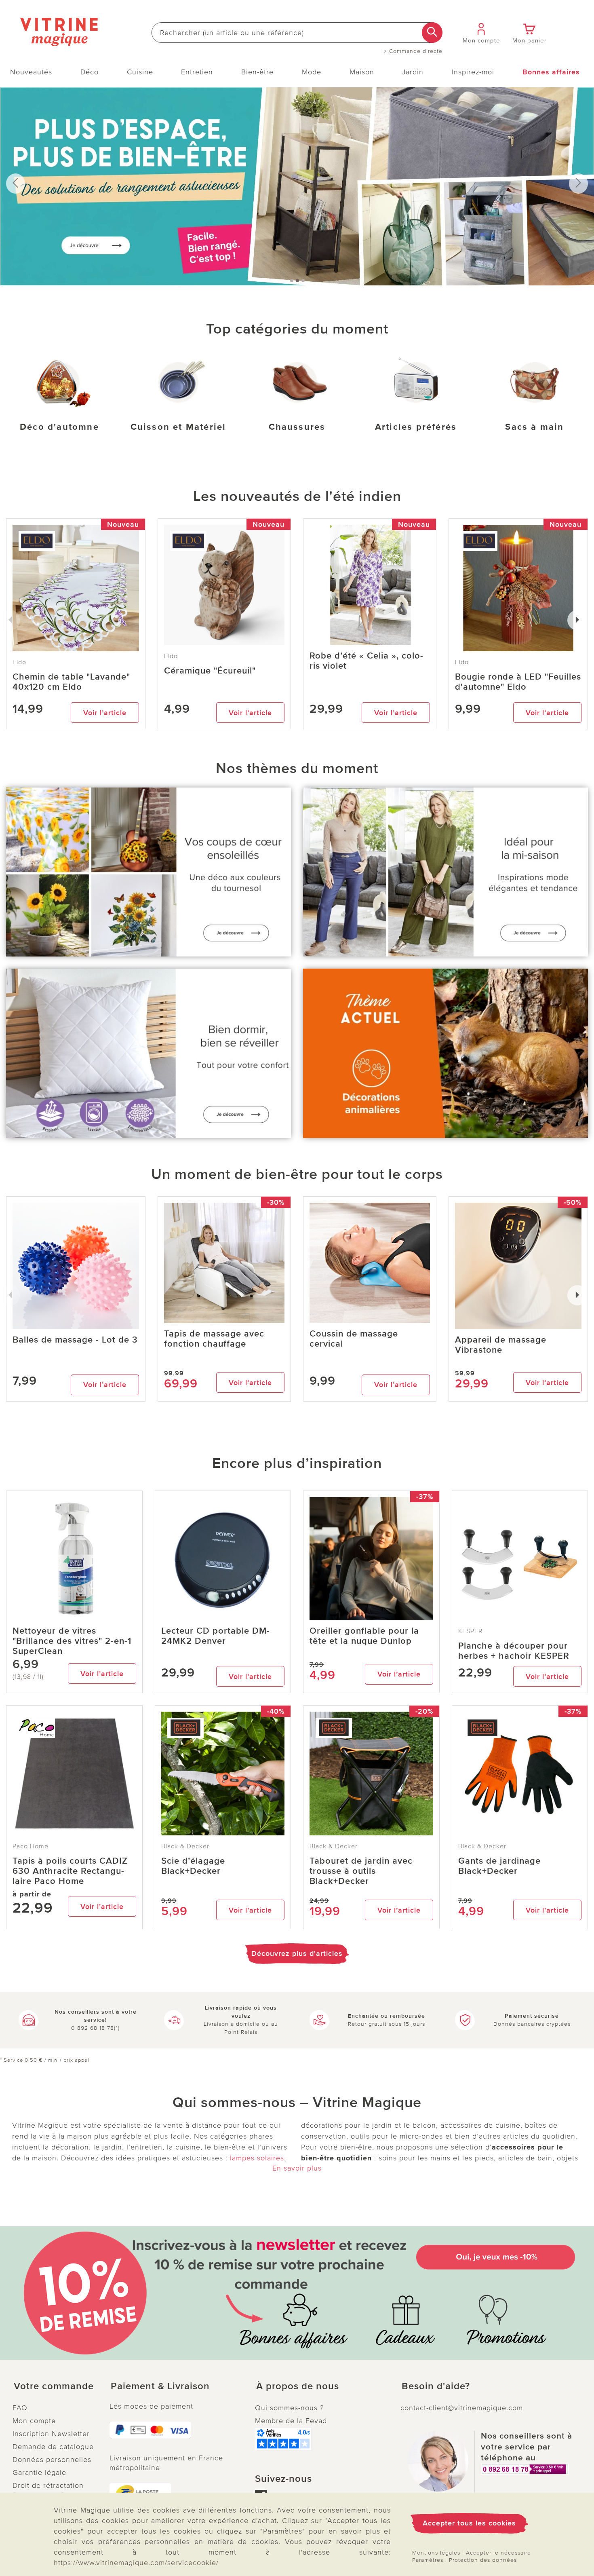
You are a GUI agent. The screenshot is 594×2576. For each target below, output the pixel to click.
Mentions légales (436, 2553)
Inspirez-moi (473, 72)
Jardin (413, 72)
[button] (55, 2386)
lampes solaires (257, 2158)
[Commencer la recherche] (432, 33)
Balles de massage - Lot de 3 (75, 1340)
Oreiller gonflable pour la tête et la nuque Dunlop (364, 1636)
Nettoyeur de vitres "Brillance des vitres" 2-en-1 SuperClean (72, 1641)
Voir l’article (105, 713)
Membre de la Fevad (291, 2421)
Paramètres (428, 2560)
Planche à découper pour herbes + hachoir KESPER (514, 1651)
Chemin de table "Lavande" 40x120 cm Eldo (71, 682)
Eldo (171, 656)
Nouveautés (31, 72)
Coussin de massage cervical (354, 1339)
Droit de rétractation (48, 2485)
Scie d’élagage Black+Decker (193, 1866)
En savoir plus (297, 2168)
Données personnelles (52, 2460)
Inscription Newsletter (51, 2434)
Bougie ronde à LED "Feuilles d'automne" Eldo (518, 682)
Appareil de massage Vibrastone (501, 1345)
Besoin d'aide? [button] (436, 2386)
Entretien (197, 72)
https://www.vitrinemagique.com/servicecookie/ (136, 2563)
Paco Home (31, 1846)
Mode (312, 72)
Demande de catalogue (53, 2447)
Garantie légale (39, 2473)
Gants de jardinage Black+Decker (499, 1866)
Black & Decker (185, 1846)
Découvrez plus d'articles (297, 1953)
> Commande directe (413, 51)
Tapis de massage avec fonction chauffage (214, 1339)
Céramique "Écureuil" (210, 671)
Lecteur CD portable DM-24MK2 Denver (216, 1636)
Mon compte (34, 2421)
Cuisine (140, 72)
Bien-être (257, 72)
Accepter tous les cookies (469, 2523)
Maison (362, 72)
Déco (90, 72)
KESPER (471, 1631)
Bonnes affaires (551, 72)
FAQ (20, 2408)
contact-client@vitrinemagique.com (462, 2408)
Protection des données (483, 2560)
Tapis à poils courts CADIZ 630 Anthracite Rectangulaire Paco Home (70, 1871)
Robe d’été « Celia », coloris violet (366, 661)
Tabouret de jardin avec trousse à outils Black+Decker (361, 1871)
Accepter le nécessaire (498, 2553)
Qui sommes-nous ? (289, 2408)
